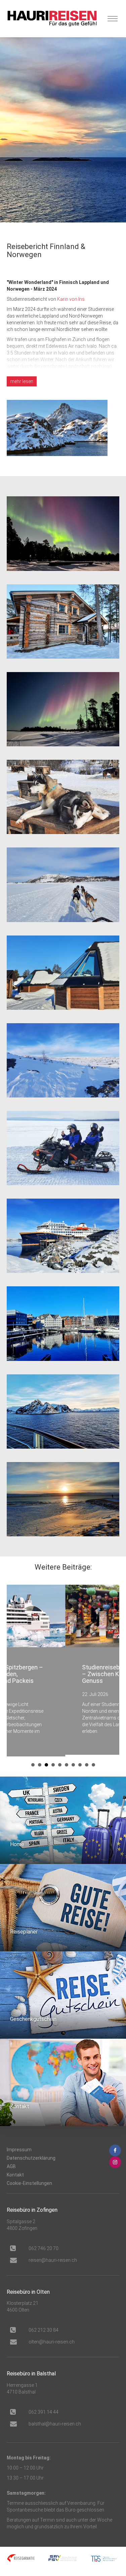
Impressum (19, 2148)
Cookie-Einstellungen (29, 2182)
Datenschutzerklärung (31, 2156)
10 (93, 1763)
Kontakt (15, 2173)
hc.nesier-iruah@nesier (53, 2258)
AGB (11, 2165)
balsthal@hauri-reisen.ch (55, 2422)
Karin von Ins (71, 299)
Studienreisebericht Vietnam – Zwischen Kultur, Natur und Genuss (63, 1674)
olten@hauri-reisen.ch (52, 2340)
